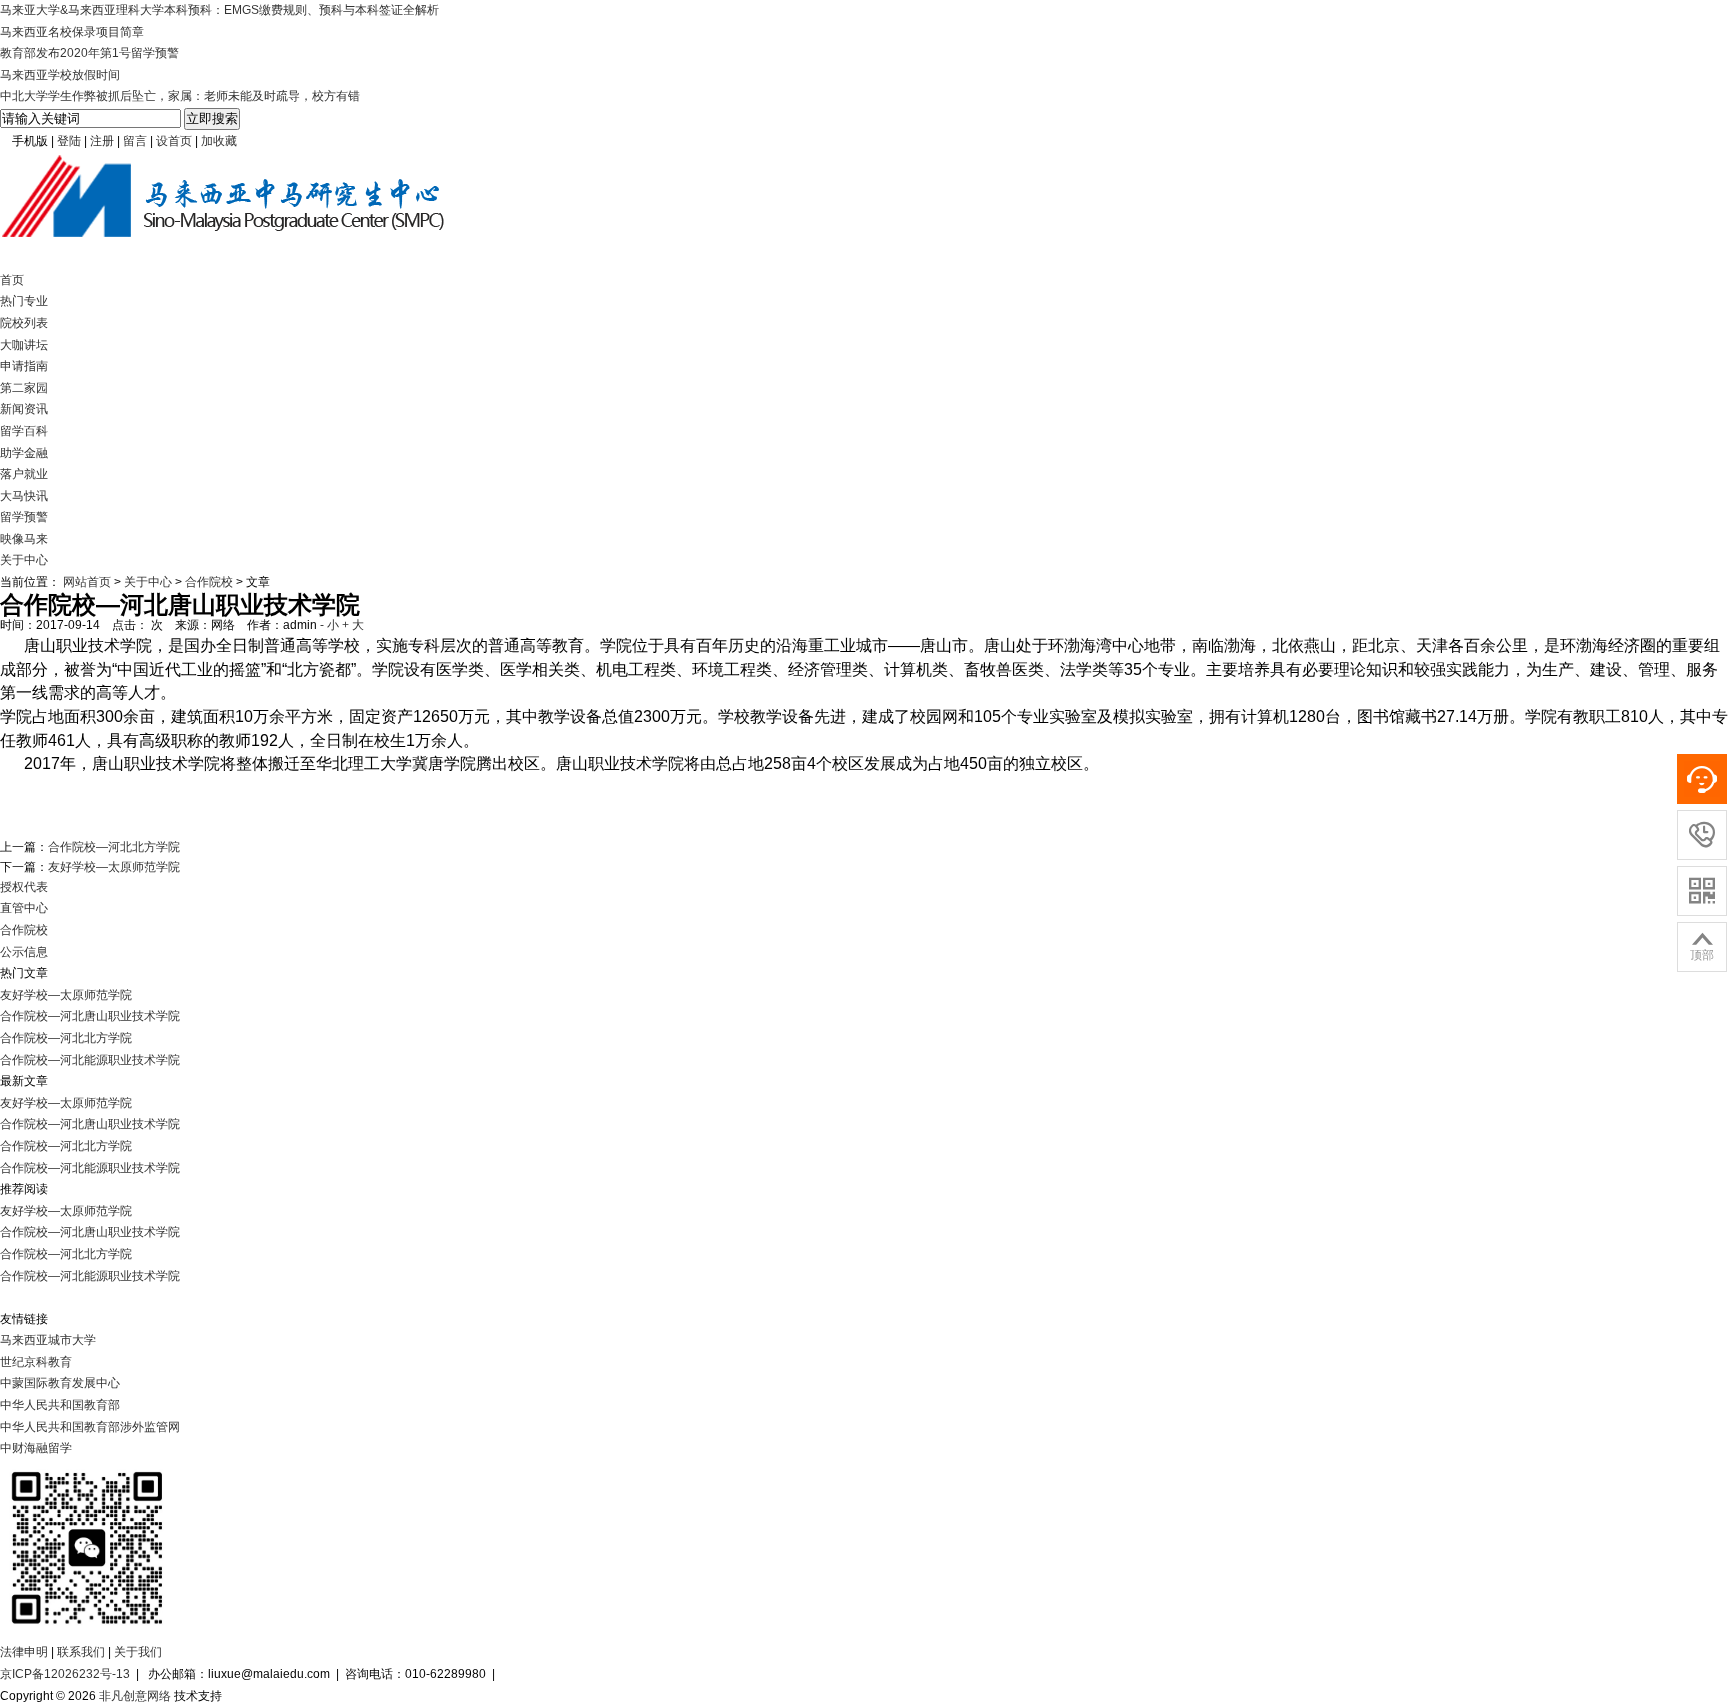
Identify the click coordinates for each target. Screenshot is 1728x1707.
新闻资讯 (24, 409)
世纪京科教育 (36, 1362)
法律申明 (24, 1652)
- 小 (329, 625)
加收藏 (219, 141)
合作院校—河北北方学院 (114, 847)
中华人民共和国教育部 (60, 1405)
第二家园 (24, 388)
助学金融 (24, 453)
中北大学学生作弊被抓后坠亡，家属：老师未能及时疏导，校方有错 (180, 96)
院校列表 (24, 323)
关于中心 (24, 560)
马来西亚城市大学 (48, 1340)
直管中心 (24, 908)
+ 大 (353, 625)
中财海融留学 (36, 1448)
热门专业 (24, 301)
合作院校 (209, 582)
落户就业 (24, 474)
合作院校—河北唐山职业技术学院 (90, 1016)
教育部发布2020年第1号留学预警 (89, 53)
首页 (12, 280)
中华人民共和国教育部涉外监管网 (90, 1427)
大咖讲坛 (24, 345)
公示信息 (24, 952)
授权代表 (24, 887)
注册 (102, 141)
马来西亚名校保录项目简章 (72, 32)
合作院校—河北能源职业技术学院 (90, 1060)
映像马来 (24, 539)
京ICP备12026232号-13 (65, 1674)
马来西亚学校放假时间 (60, 75)
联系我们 (81, 1652)
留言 (135, 141)
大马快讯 (24, 496)
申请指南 (24, 366)
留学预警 (24, 517)
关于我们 (138, 1652)
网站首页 (87, 582)
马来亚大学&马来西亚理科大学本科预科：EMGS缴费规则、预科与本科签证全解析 (219, 10)
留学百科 (24, 431)
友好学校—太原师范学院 (114, 867)
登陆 (69, 141)
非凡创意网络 (135, 1696)
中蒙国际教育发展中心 (60, 1383)
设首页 (174, 141)
